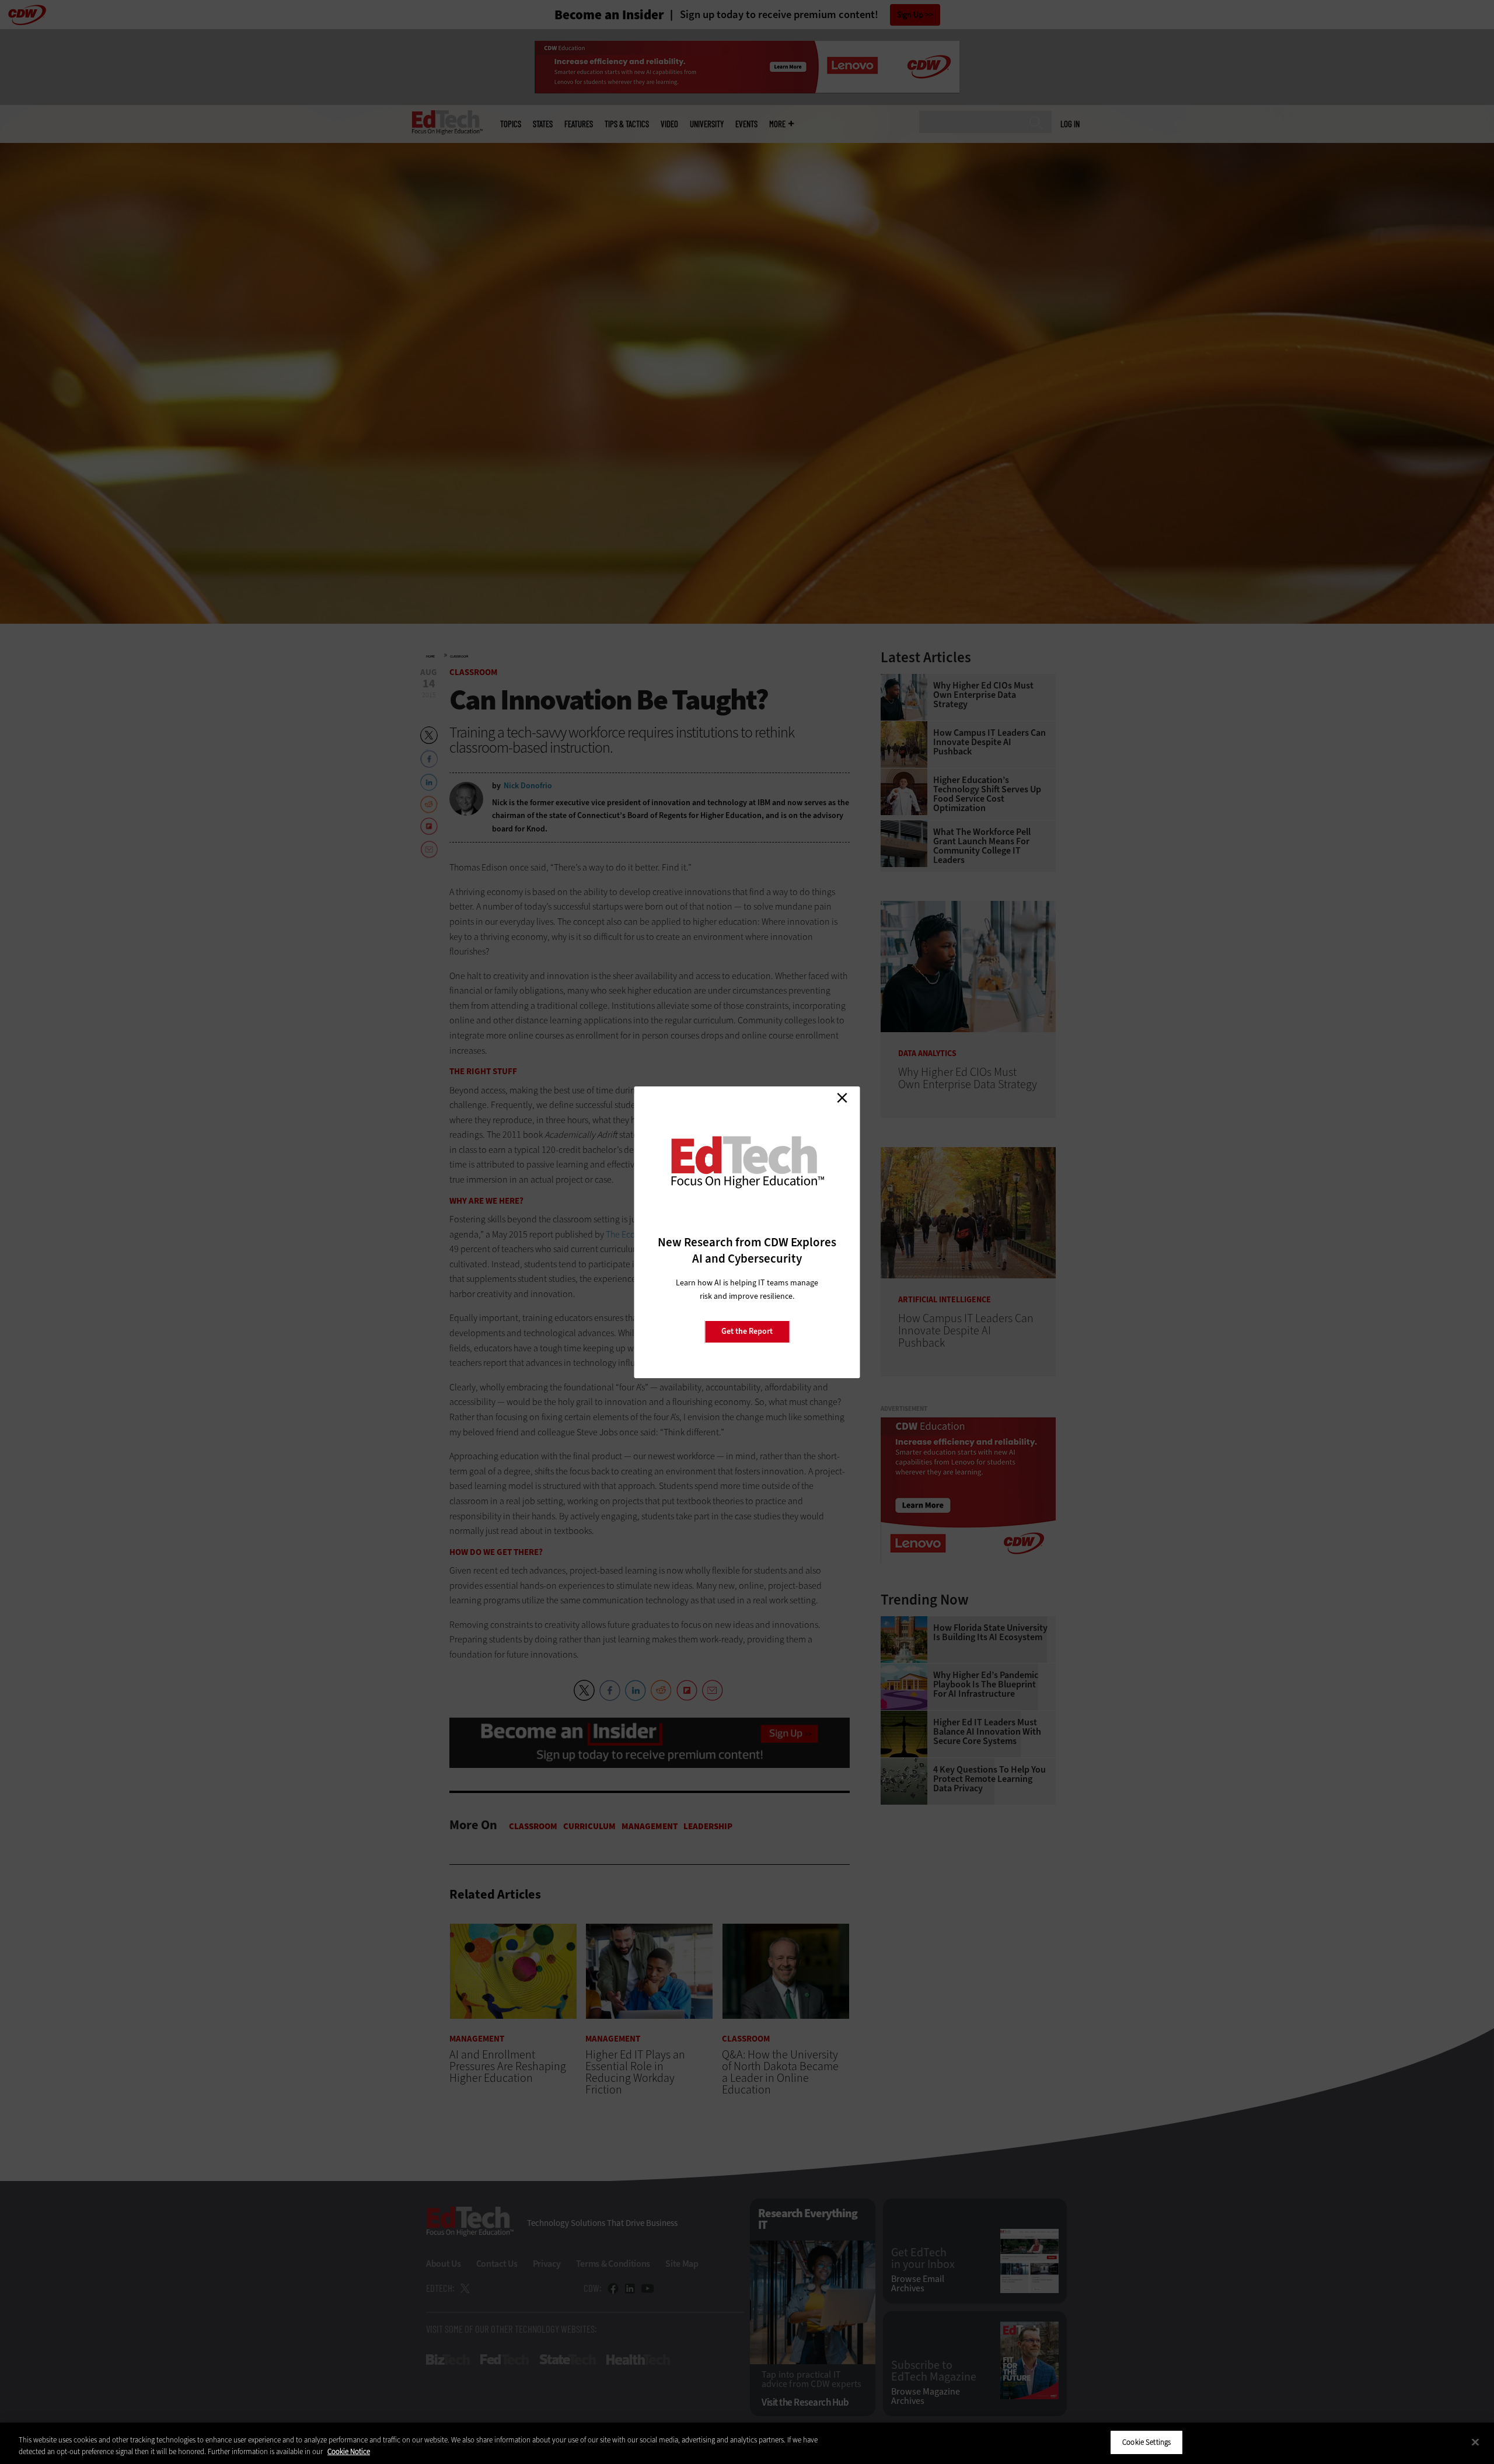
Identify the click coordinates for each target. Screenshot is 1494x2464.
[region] (747, 2443)
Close (842, 1098)
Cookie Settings (1146, 2442)
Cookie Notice (349, 2451)
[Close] (1475, 2442)
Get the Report (747, 1331)
